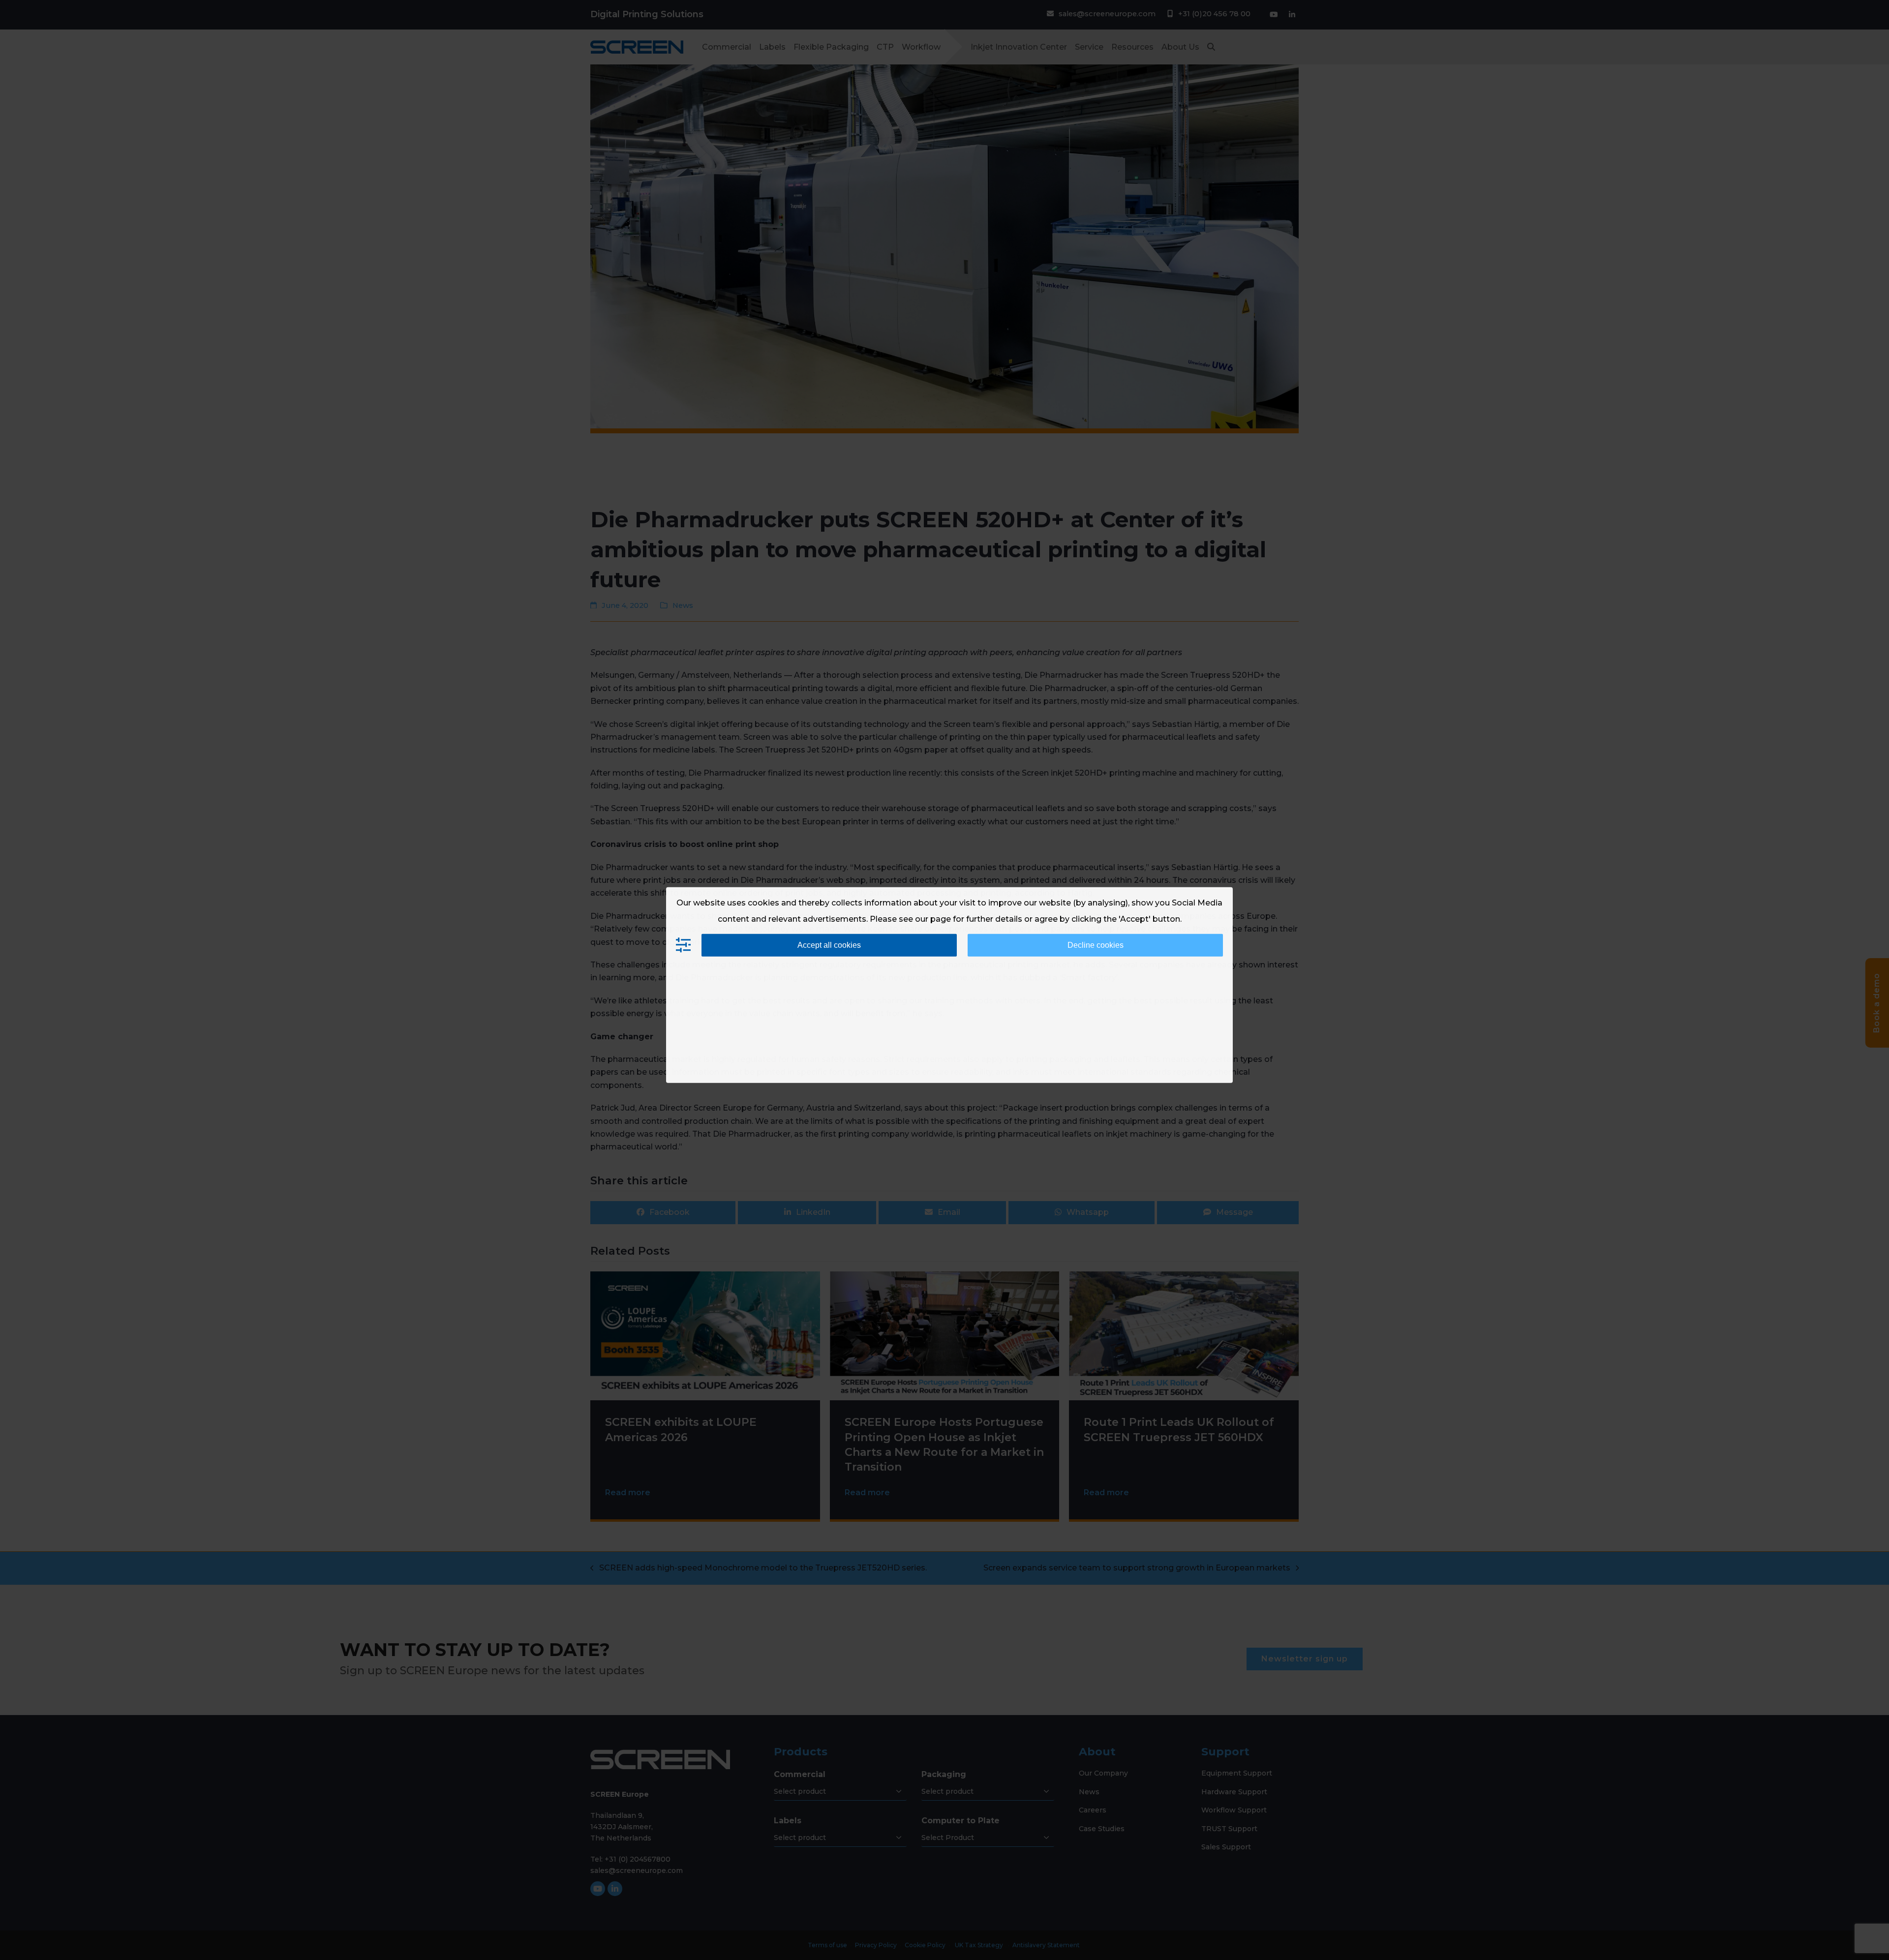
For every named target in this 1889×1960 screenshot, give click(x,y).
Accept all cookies (829, 945)
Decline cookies (1096, 945)
